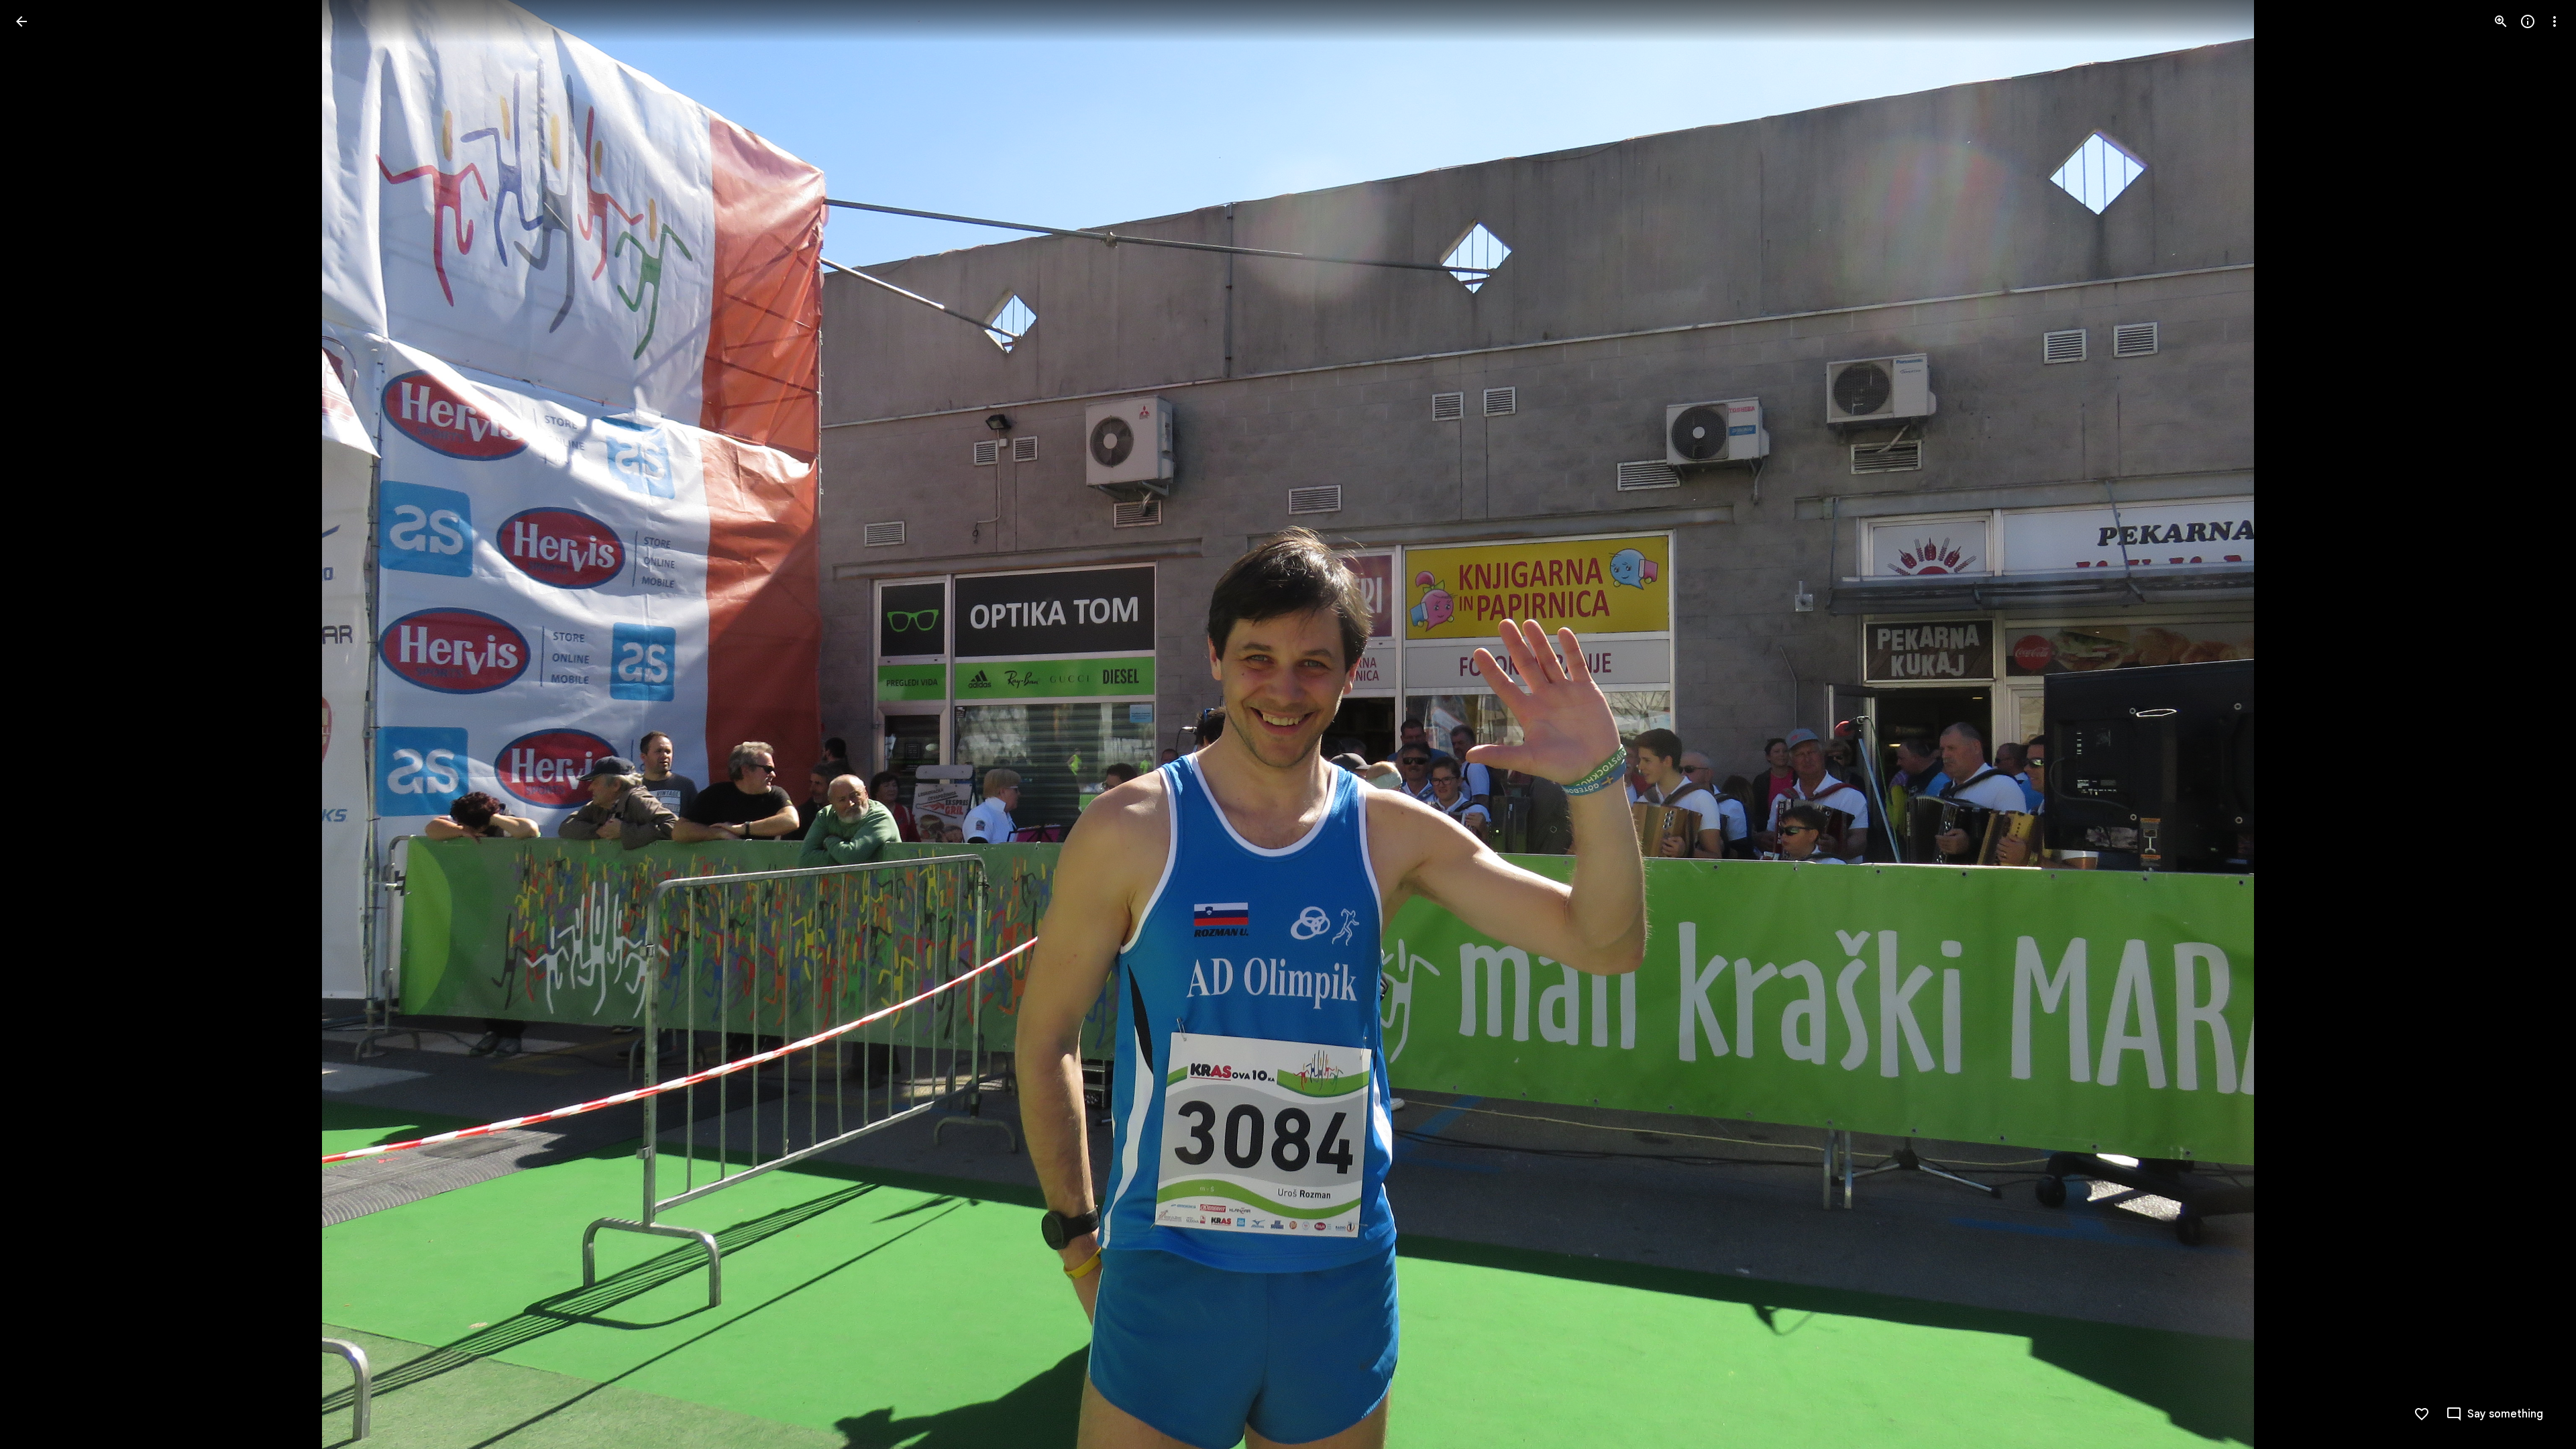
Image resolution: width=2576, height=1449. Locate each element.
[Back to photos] (21, 21)
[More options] (2555, 21)
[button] (38, 724)
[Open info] (2528, 21)
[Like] (2422, 1414)
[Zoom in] (2501, 21)
